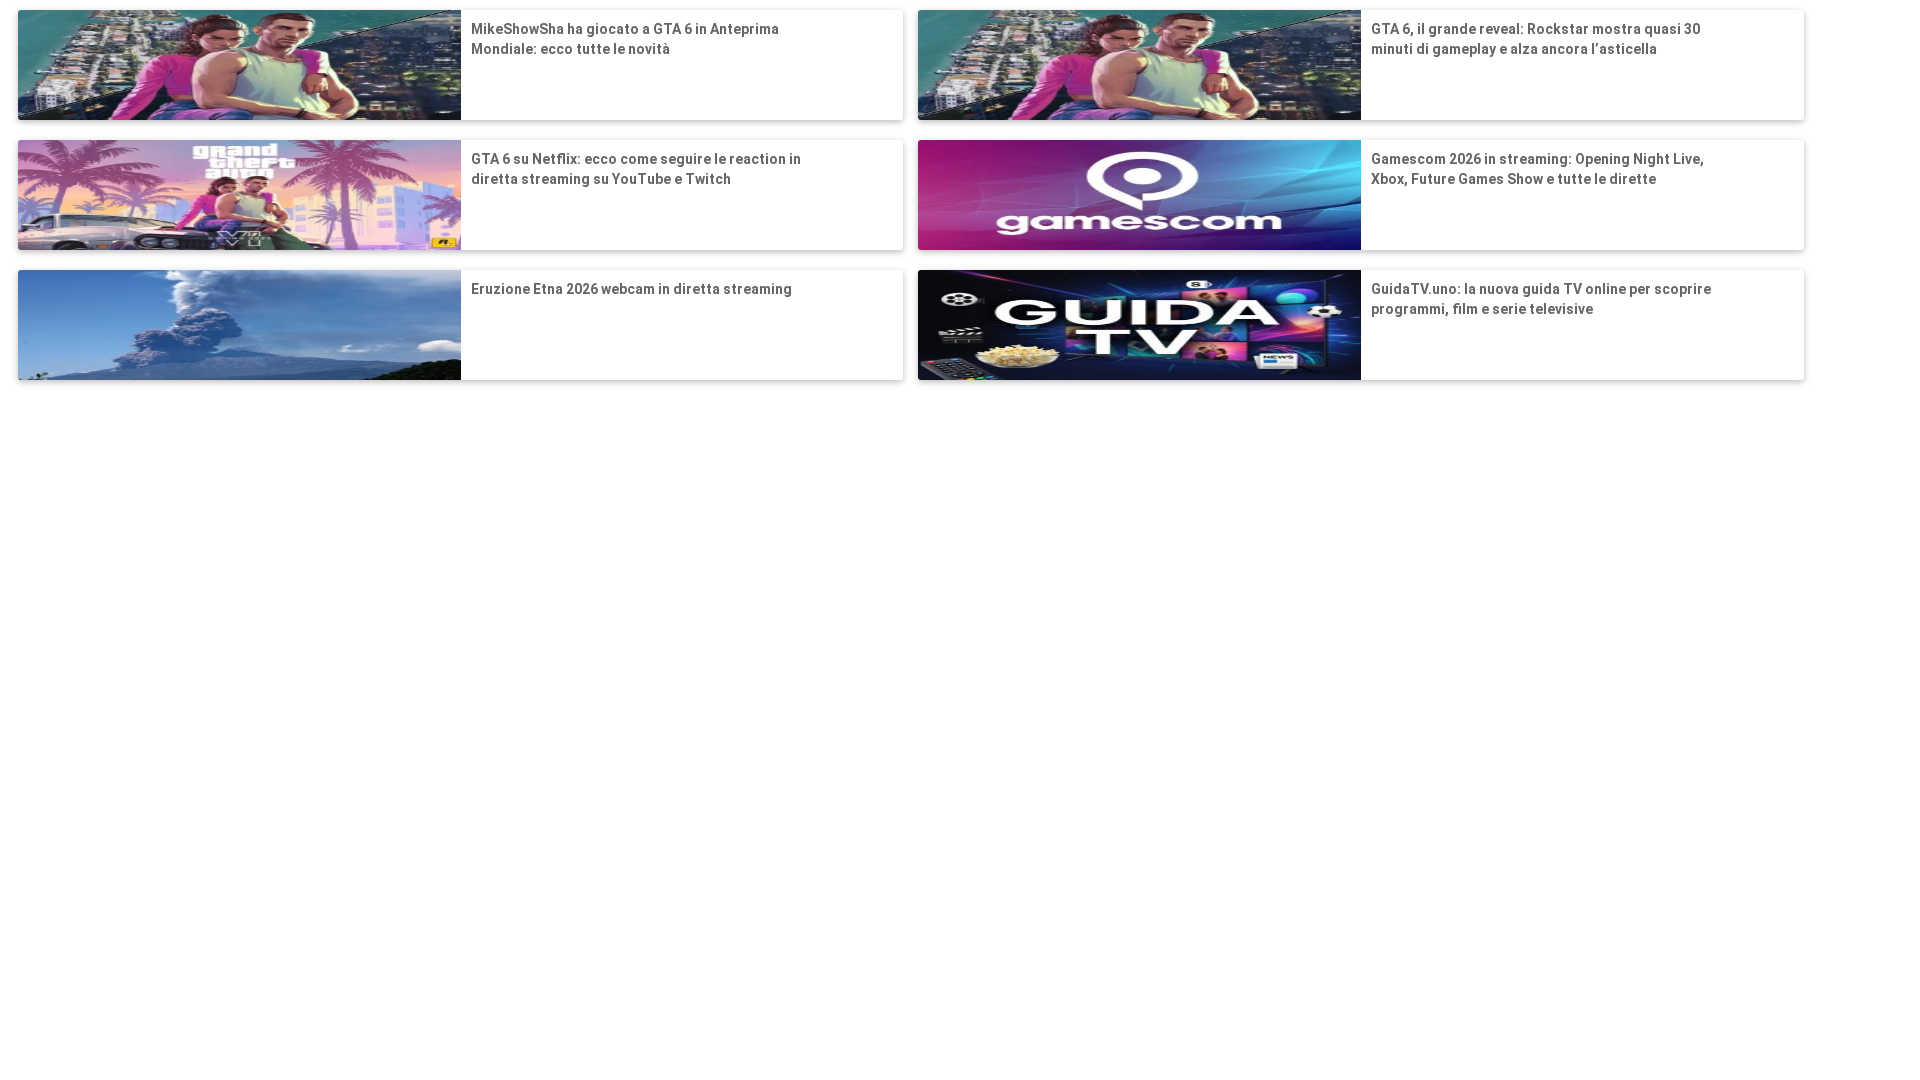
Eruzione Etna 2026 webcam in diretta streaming (631, 289)
